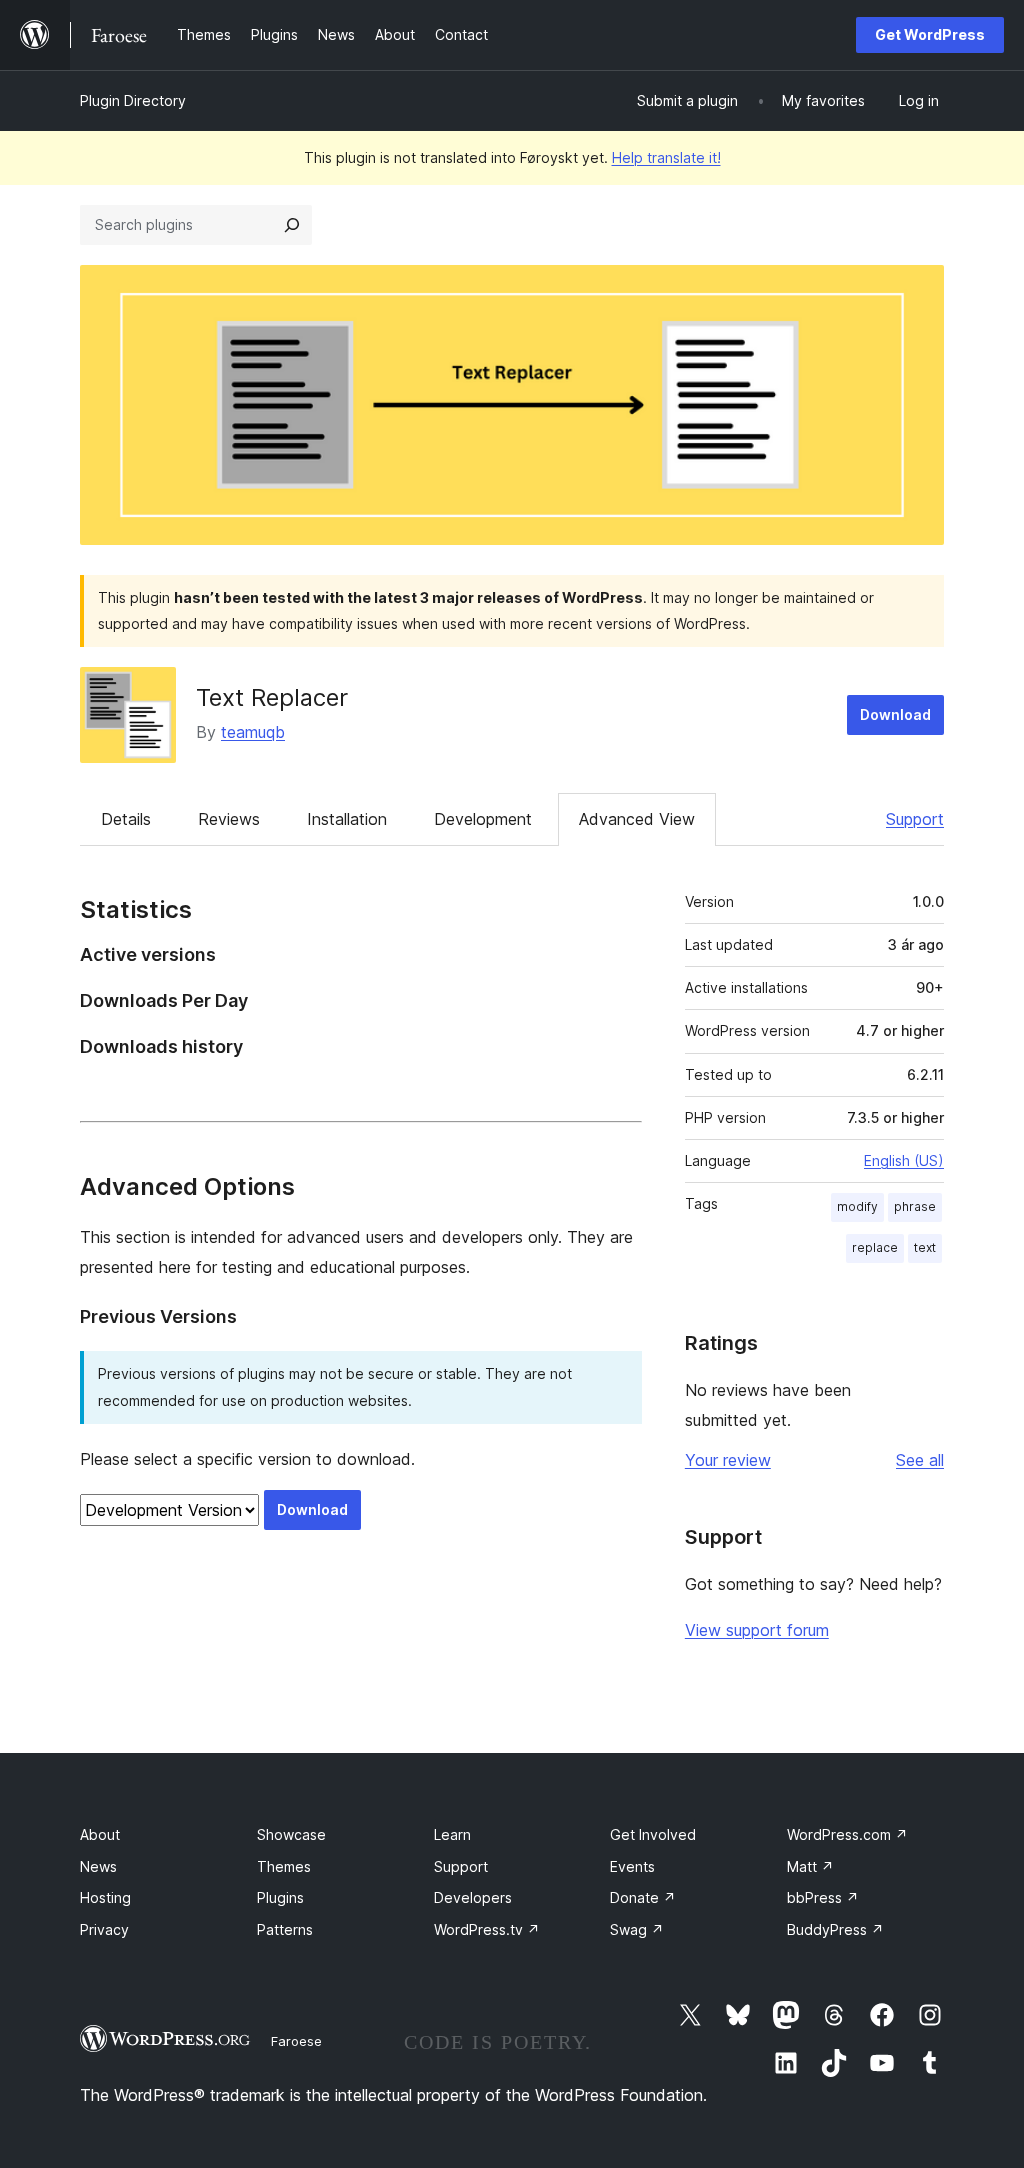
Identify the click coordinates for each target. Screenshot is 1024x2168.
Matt (810, 1866)
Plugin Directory (133, 100)
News (98, 1866)
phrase (915, 1206)
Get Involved (653, 1834)
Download (895, 714)
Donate (643, 1897)
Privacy (104, 1929)
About (100, 1834)
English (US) (904, 1160)
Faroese (296, 2041)
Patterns (285, 1929)
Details (126, 819)
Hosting (105, 1897)
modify (857, 1206)
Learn (452, 1834)
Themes (284, 1866)
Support (915, 819)
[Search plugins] (292, 225)
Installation (347, 819)
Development (483, 819)
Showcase (291, 1834)
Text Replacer (272, 697)
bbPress (823, 1897)
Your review (728, 1460)
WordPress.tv (487, 1929)
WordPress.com (847, 1834)
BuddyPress (835, 1929)
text (925, 1247)
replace (875, 1247)
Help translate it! (666, 157)
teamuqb (253, 732)
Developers (473, 1897)
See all (920, 1460)
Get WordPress (930, 34)
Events (632, 1866)
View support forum (757, 1630)
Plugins (280, 1897)
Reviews (229, 819)
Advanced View (637, 819)
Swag (637, 1929)
